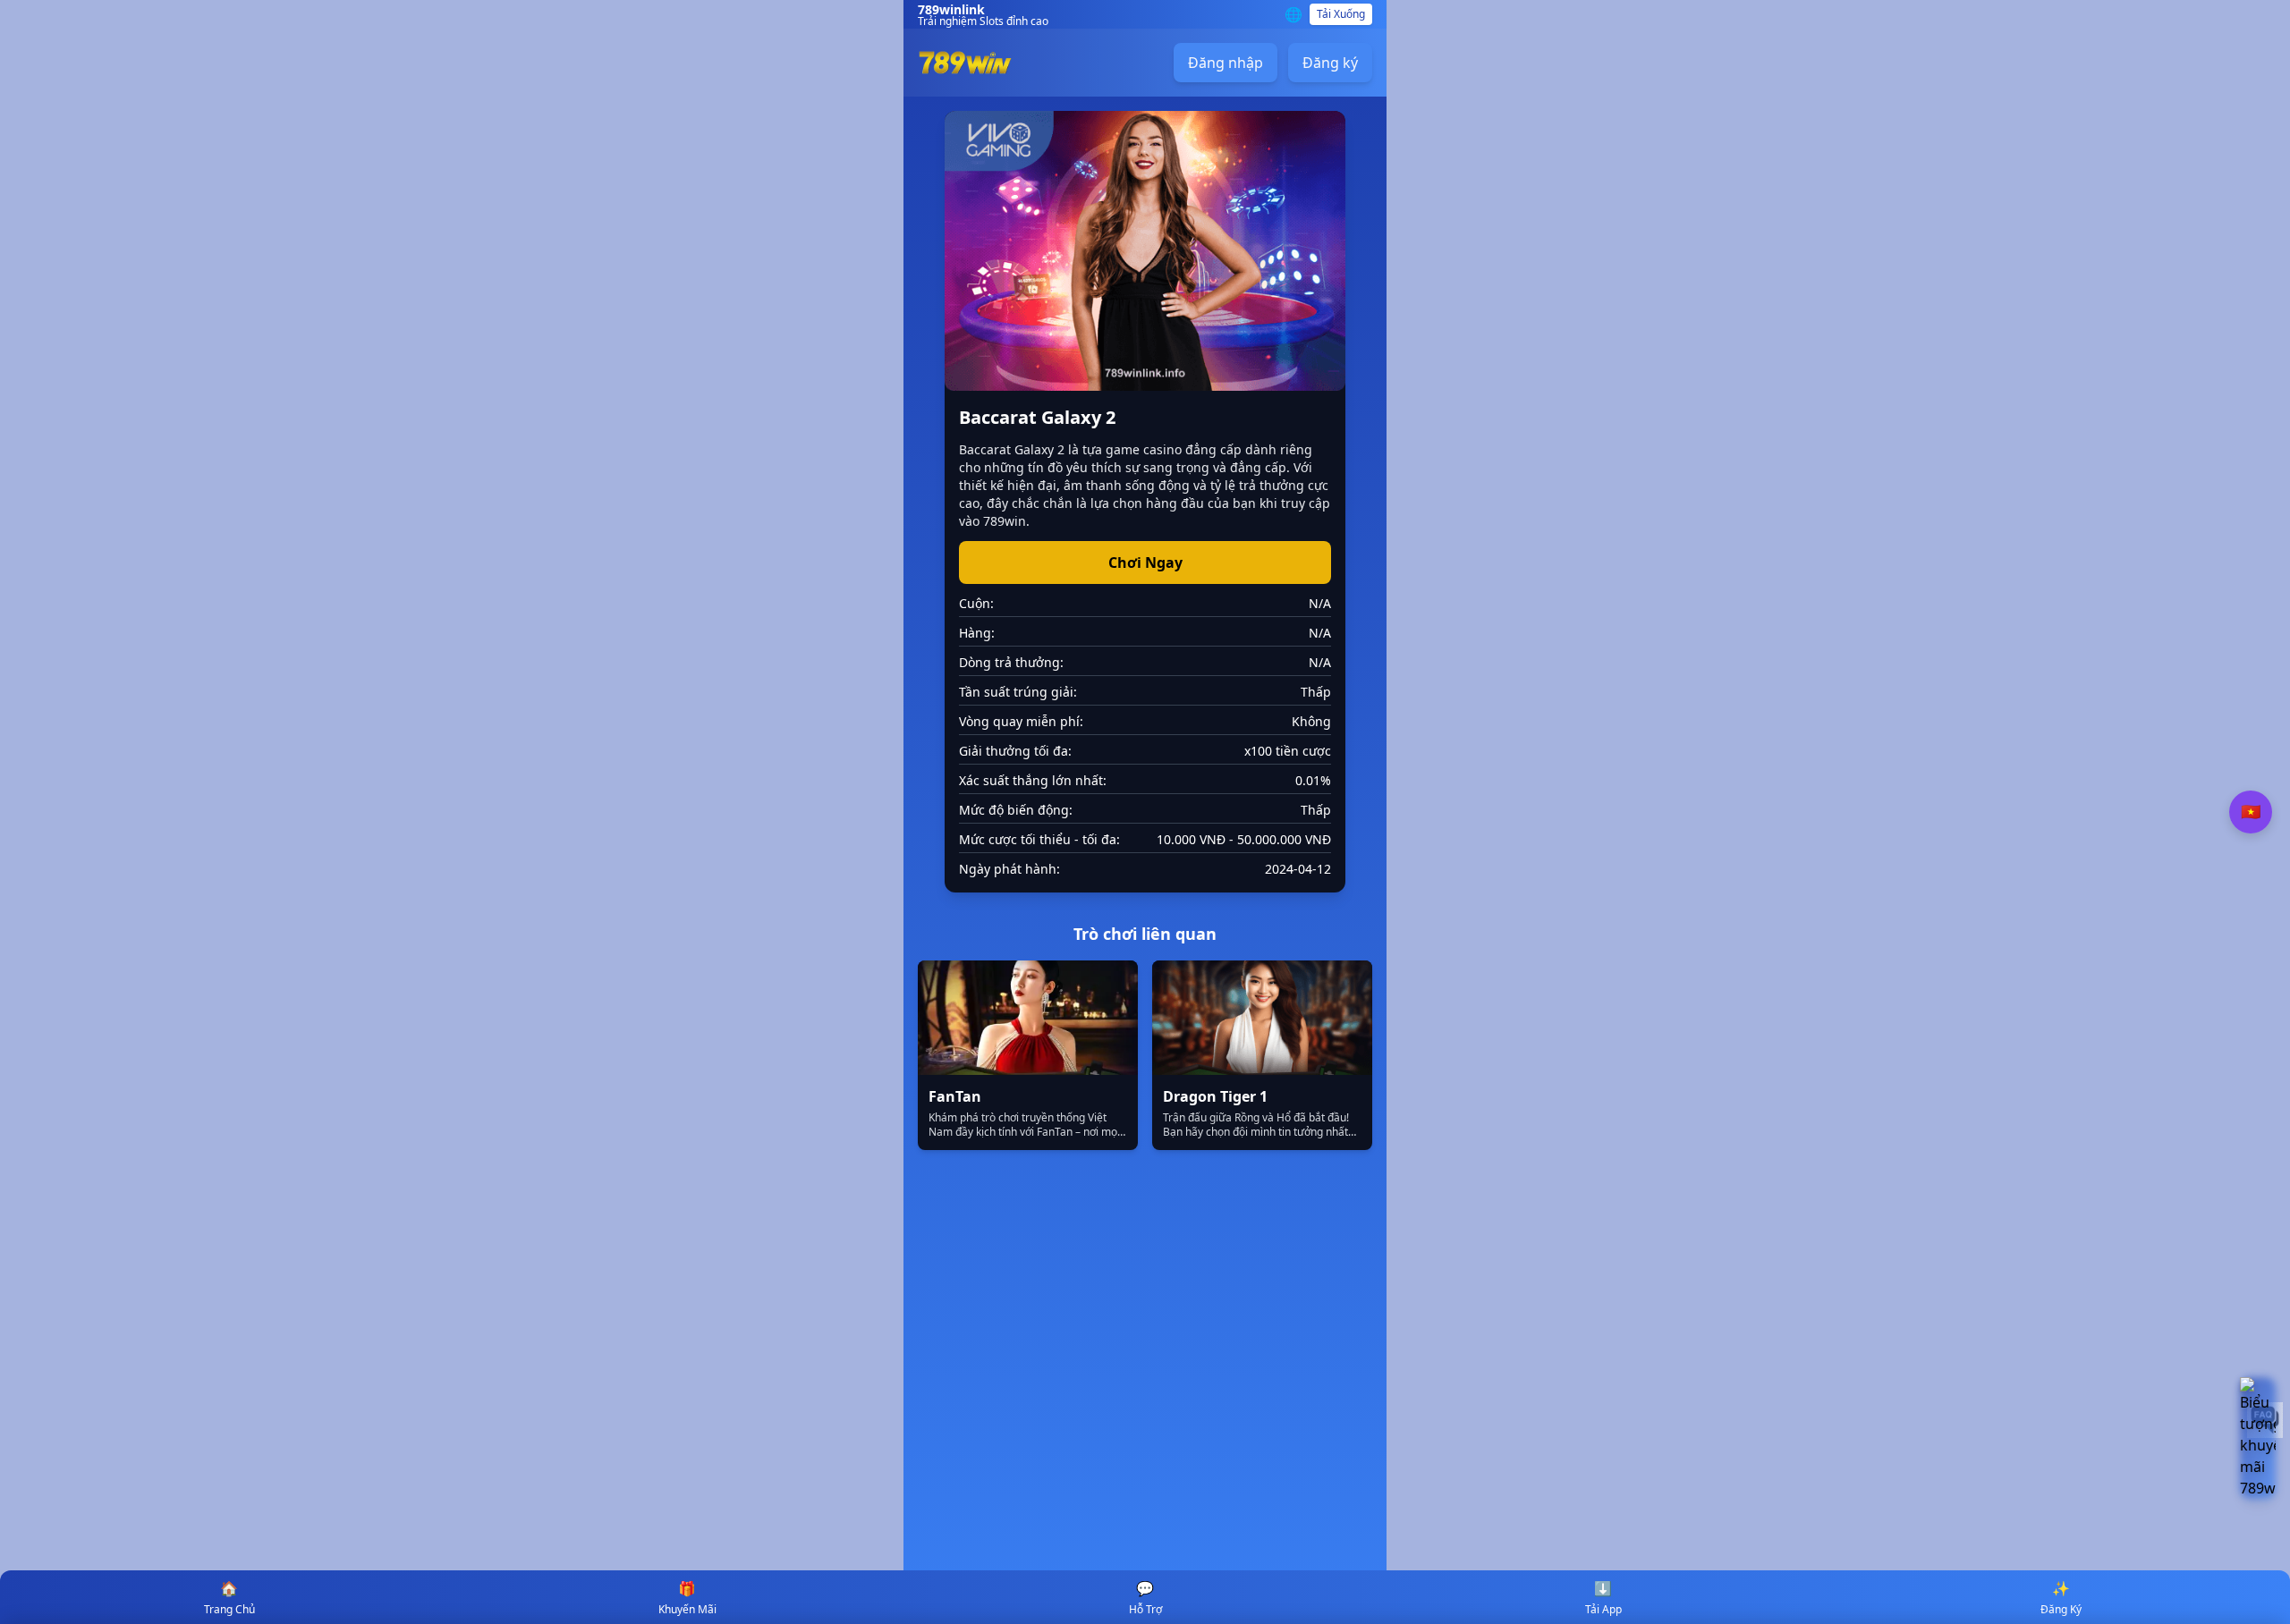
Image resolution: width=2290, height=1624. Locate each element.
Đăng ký (1330, 63)
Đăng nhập (1226, 63)
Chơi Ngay (1145, 562)
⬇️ (1603, 1598)
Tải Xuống (1341, 14)
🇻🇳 (2251, 812)
